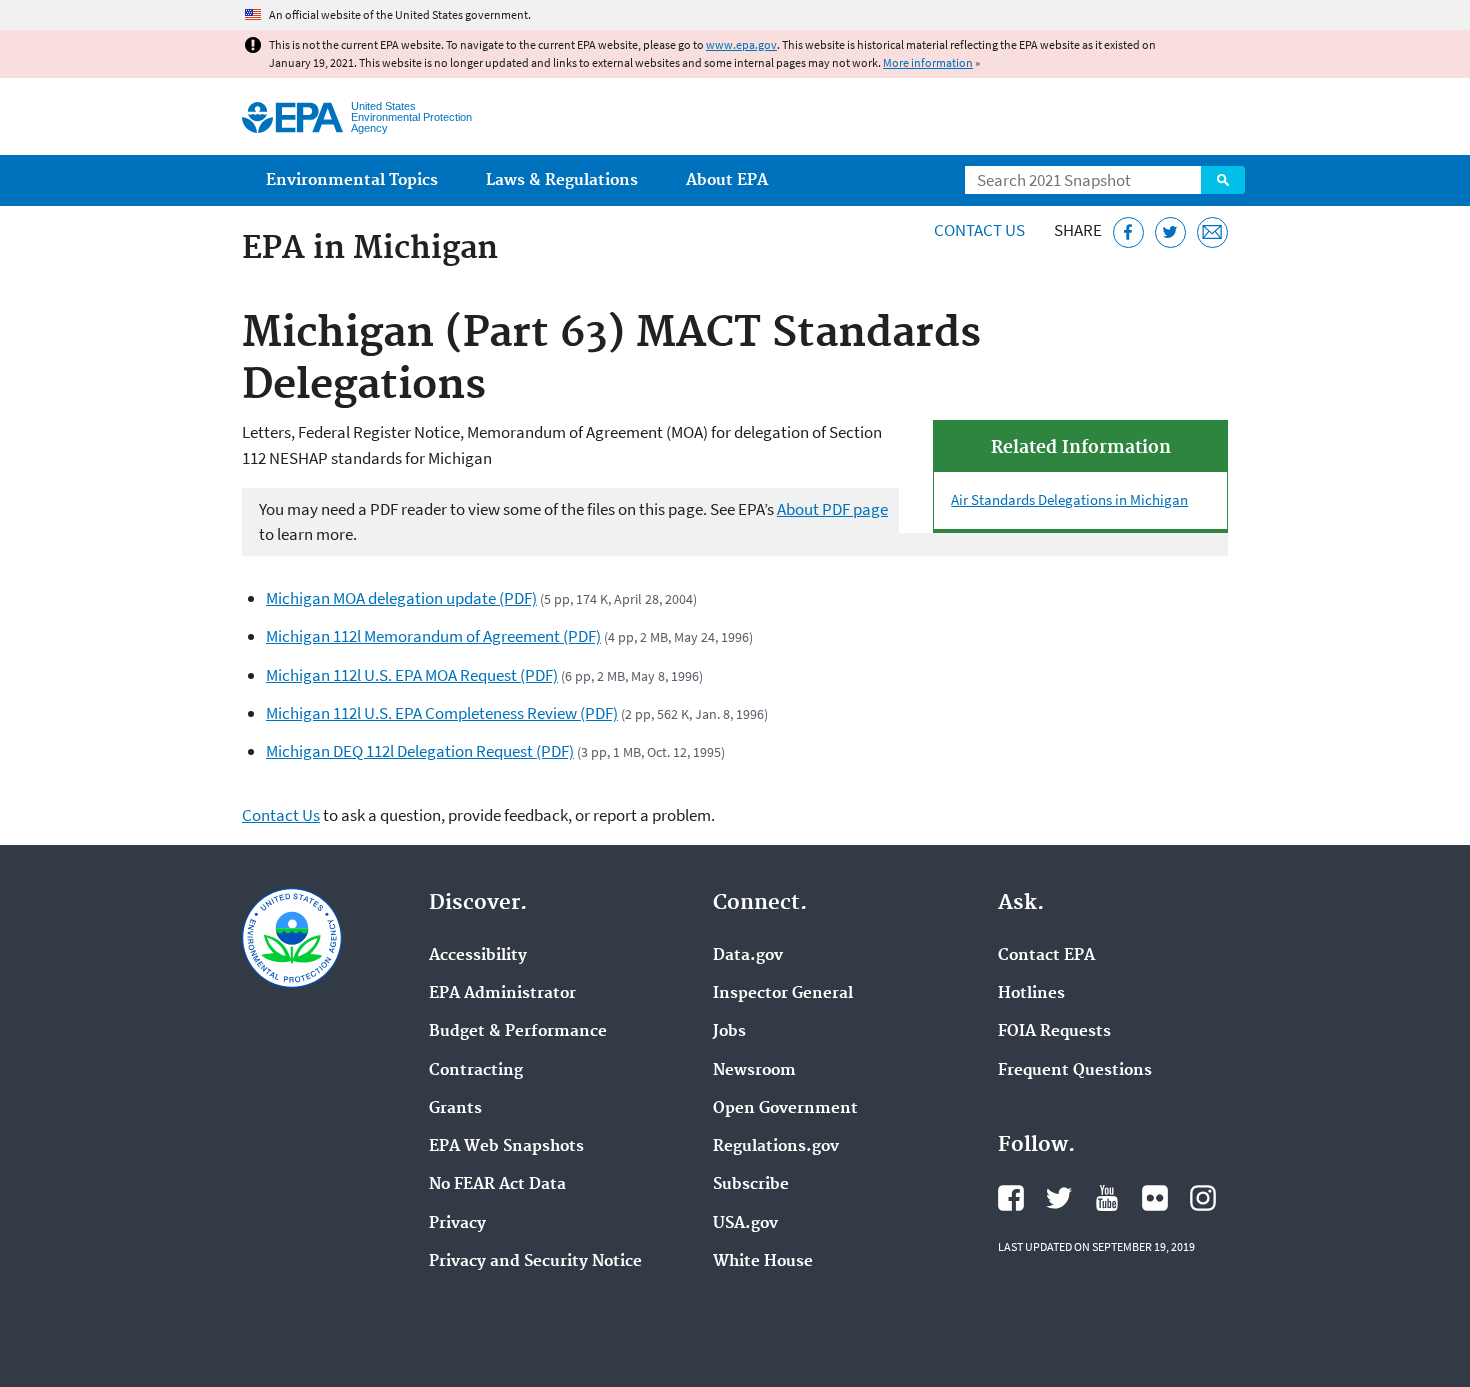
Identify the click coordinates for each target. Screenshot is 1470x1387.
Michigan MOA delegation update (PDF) (401, 598)
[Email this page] (1212, 232)
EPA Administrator (502, 994)
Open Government (785, 1109)
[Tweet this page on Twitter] (1170, 232)
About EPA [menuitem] (727, 180)
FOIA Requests (1054, 1032)
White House (763, 1262)
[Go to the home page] (292, 117)
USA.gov (745, 1224)
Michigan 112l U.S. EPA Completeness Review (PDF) (442, 713)
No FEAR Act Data (497, 1185)
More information (928, 62)
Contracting (476, 1071)
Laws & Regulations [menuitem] (562, 180)
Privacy (457, 1224)
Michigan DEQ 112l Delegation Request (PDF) (420, 751)
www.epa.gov (741, 44)
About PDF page (832, 509)
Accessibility (478, 956)
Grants (455, 1109)
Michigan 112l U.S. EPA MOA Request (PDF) (412, 675)
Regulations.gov (776, 1147)
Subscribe (751, 1185)
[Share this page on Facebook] (1128, 232)
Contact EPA (1046, 956)
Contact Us (979, 230)
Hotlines (1031, 994)
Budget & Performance (518, 1032)
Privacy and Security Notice (535, 1262)
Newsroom (754, 1071)
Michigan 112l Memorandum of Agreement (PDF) (433, 636)
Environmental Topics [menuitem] (352, 180)
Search (1223, 180)
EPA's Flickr (1155, 1198)
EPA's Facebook (1011, 1198)
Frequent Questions (1075, 1071)
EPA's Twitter (1059, 1198)
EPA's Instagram (1203, 1198)
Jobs (729, 1032)
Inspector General (783, 994)
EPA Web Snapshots (506, 1147)
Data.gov (748, 956)
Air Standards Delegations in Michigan (1069, 499)
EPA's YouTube (1107, 1198)
